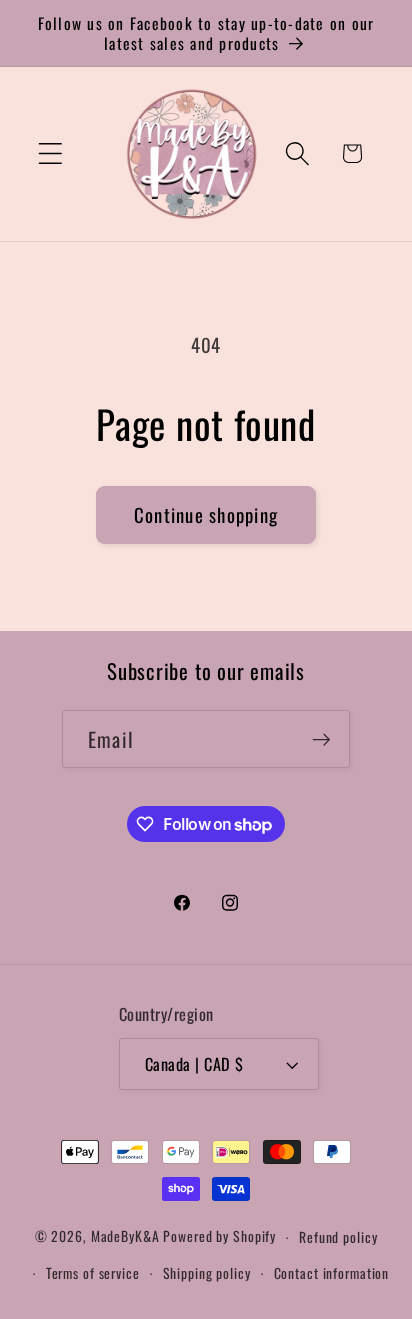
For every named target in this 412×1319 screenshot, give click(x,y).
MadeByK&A (125, 1237)
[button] (50, 153)
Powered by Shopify (219, 1237)
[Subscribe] (321, 739)
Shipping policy (207, 1273)
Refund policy (338, 1237)
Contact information (332, 1273)
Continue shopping (206, 514)
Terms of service (93, 1273)
